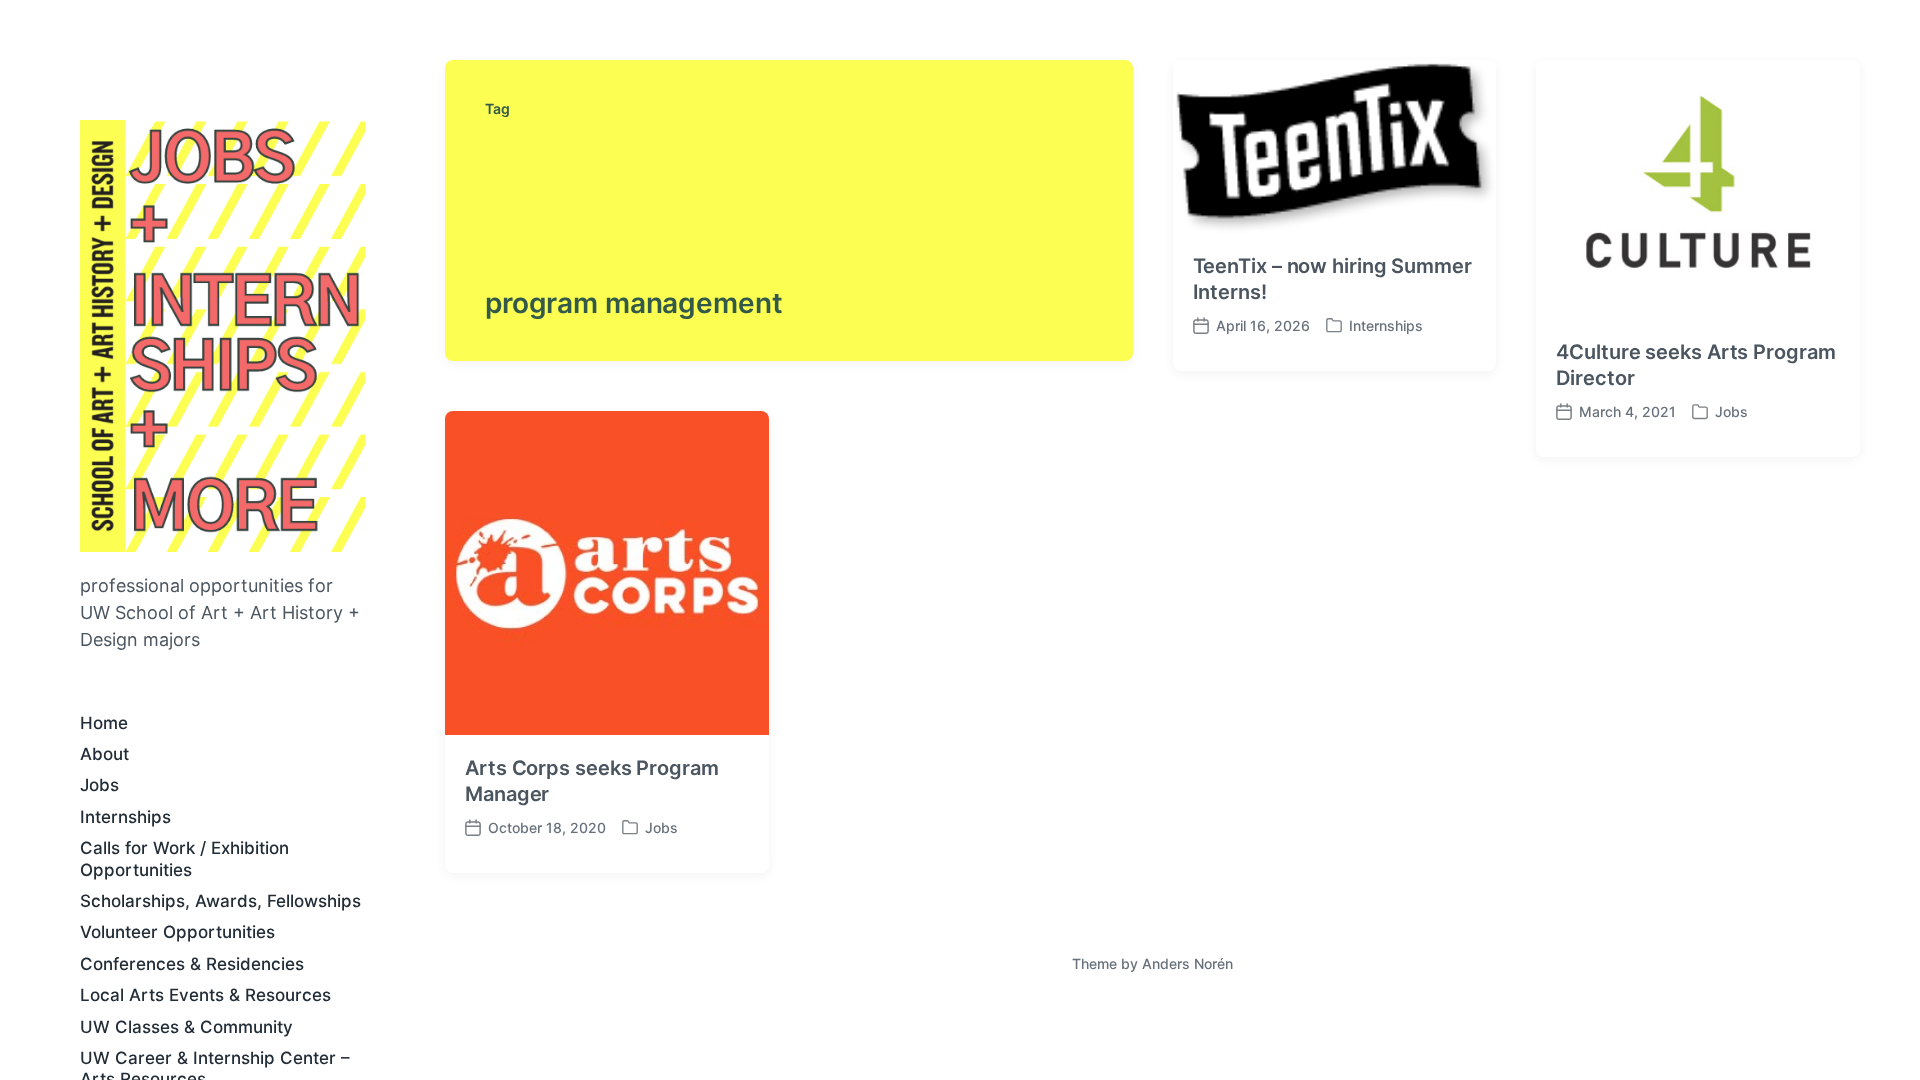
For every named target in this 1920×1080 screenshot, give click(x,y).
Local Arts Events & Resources (205, 995)
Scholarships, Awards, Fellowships (220, 901)
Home (104, 723)
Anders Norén (1187, 963)
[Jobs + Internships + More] (222, 336)
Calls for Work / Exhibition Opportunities (184, 858)
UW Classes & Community (186, 1027)
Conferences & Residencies (192, 964)
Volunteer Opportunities (177, 932)
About (104, 754)
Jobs (99, 785)
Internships (125, 817)
